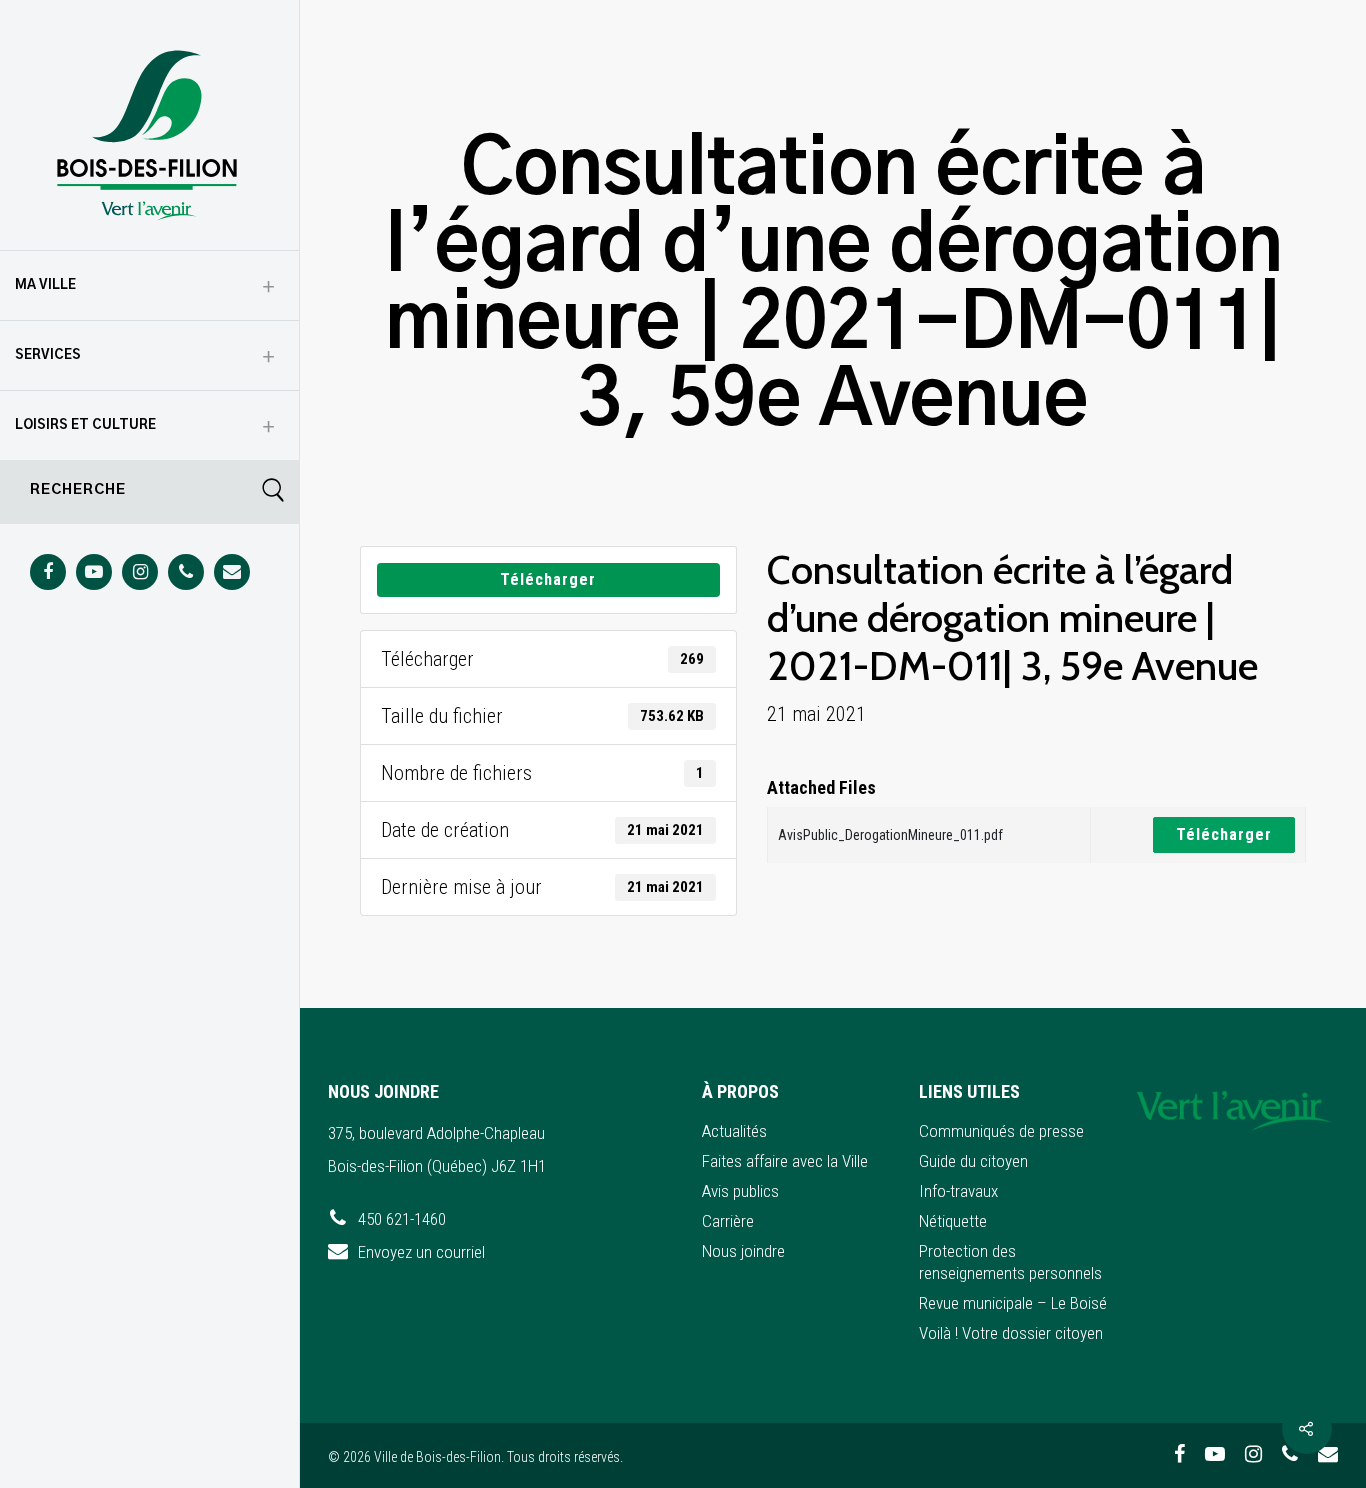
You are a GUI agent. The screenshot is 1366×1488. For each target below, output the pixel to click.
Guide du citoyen (973, 1161)
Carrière (728, 1221)
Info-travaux (958, 1191)
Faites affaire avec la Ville (785, 1161)
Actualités (734, 1131)
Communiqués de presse (1001, 1131)
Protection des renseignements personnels (1010, 1262)
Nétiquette (953, 1221)
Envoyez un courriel (421, 1252)
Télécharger (548, 579)
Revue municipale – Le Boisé (1013, 1303)
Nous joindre (743, 1251)
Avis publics (740, 1191)
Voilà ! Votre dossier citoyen (1011, 1333)
